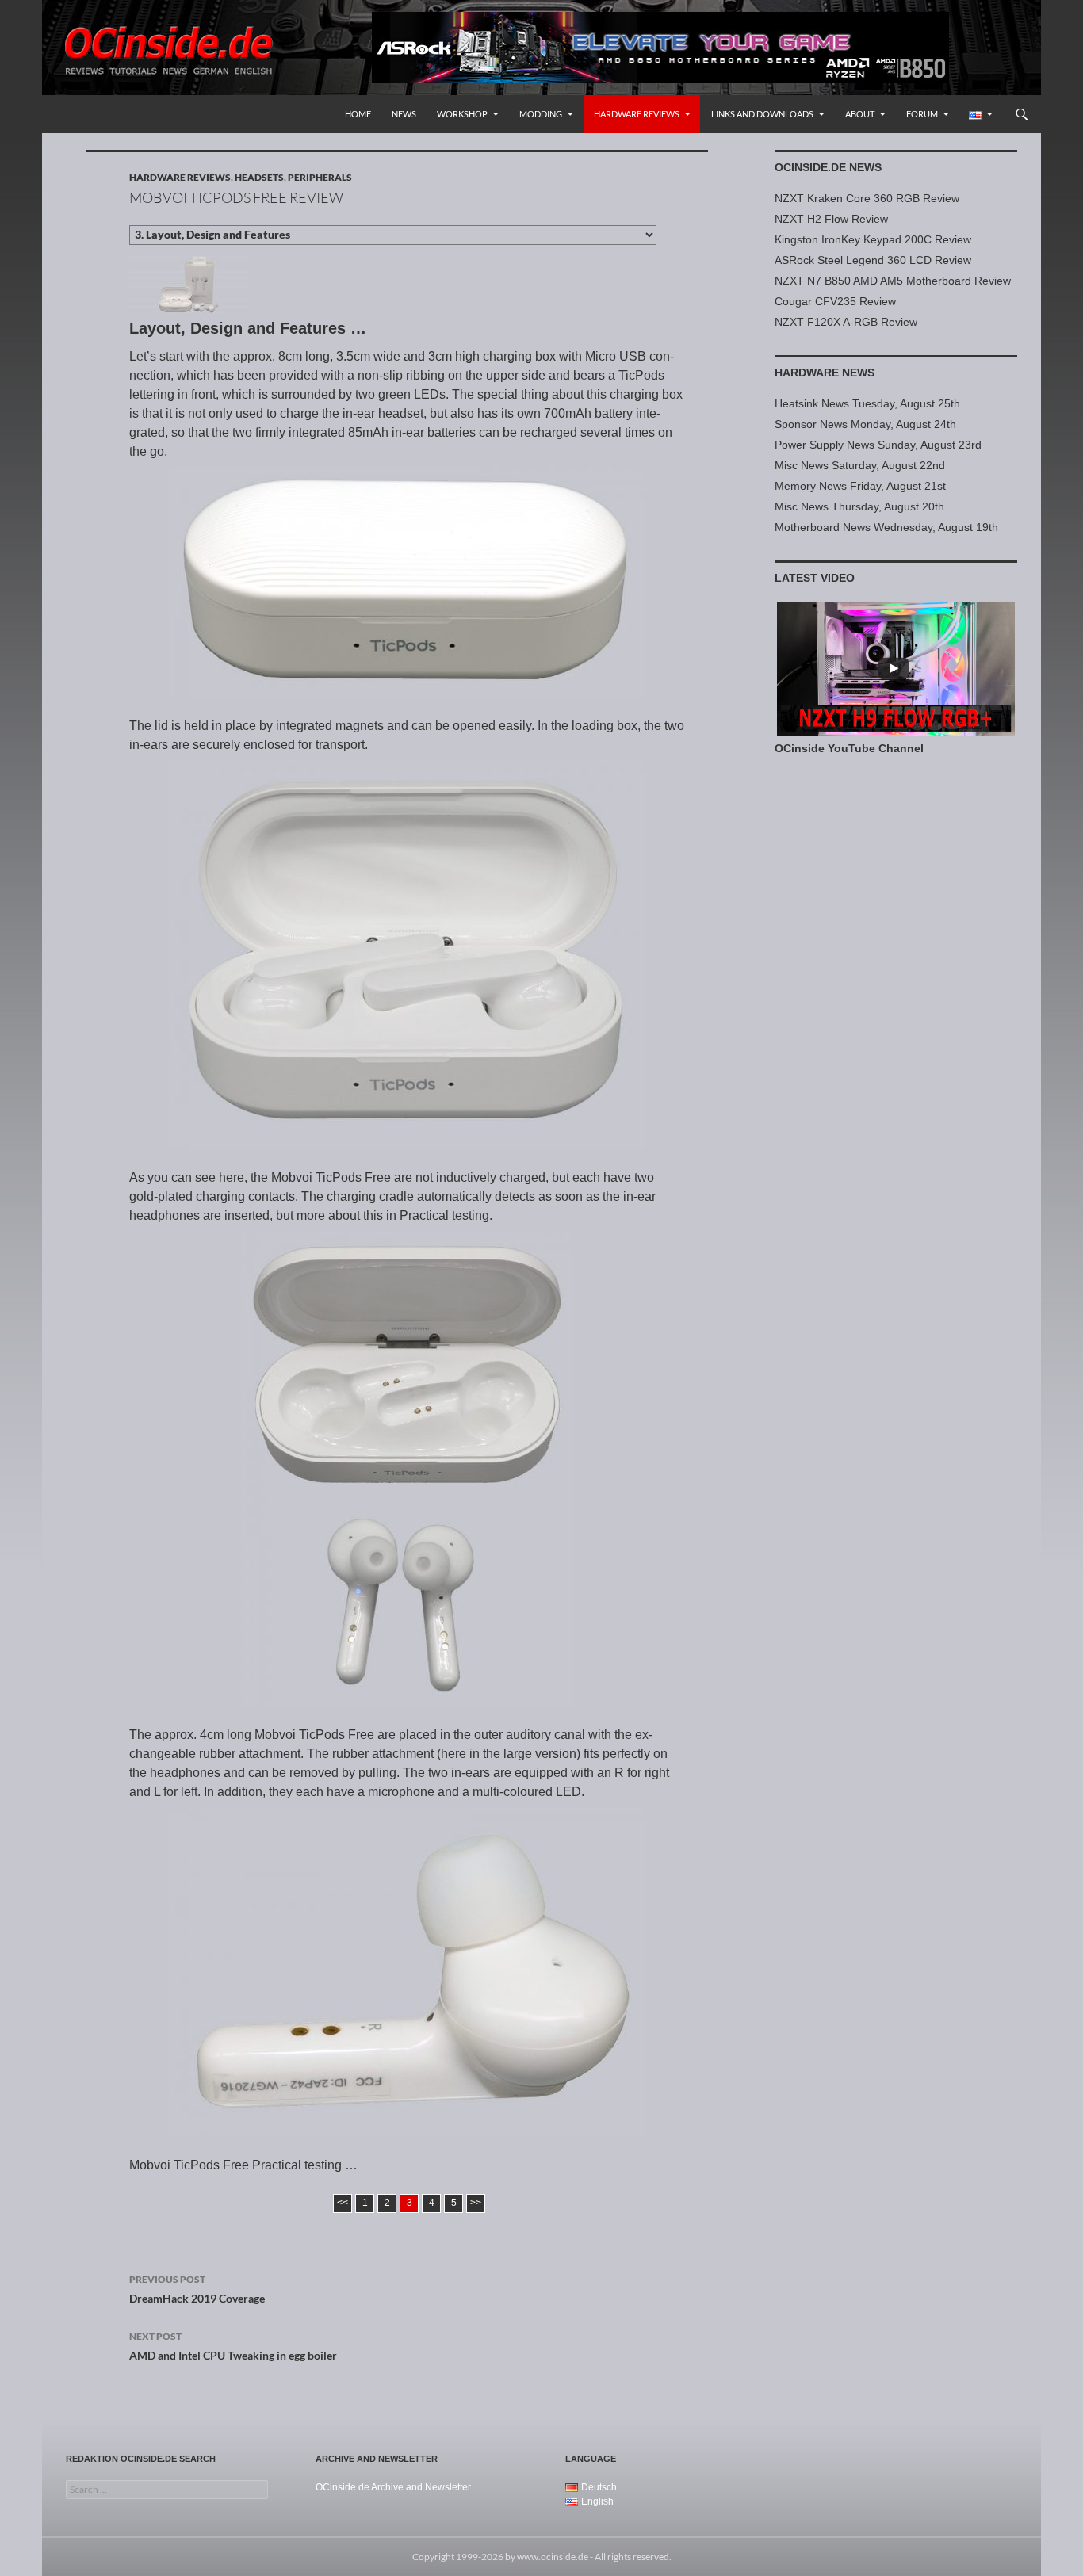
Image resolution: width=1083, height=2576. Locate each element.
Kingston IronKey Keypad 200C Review (873, 239)
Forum (922, 114)
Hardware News (825, 373)
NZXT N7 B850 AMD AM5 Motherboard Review (893, 281)
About (860, 114)
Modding (541, 114)
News (404, 114)
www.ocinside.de (553, 2557)
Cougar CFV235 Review (835, 301)
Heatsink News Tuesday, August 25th (867, 403)
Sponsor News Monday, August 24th (865, 424)
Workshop (462, 114)
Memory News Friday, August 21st (860, 486)
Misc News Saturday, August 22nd (860, 465)
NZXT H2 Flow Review (831, 219)
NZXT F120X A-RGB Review (846, 322)
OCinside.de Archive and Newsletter (393, 2487)
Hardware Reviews (637, 114)
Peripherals (320, 177)
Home (358, 114)
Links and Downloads (762, 114)
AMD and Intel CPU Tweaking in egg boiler (233, 2346)
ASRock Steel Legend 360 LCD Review (873, 260)
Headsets (259, 177)
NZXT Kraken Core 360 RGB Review (867, 198)
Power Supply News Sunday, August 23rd (878, 445)
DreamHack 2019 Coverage (197, 2289)
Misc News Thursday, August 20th (859, 506)
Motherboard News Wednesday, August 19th (886, 527)
